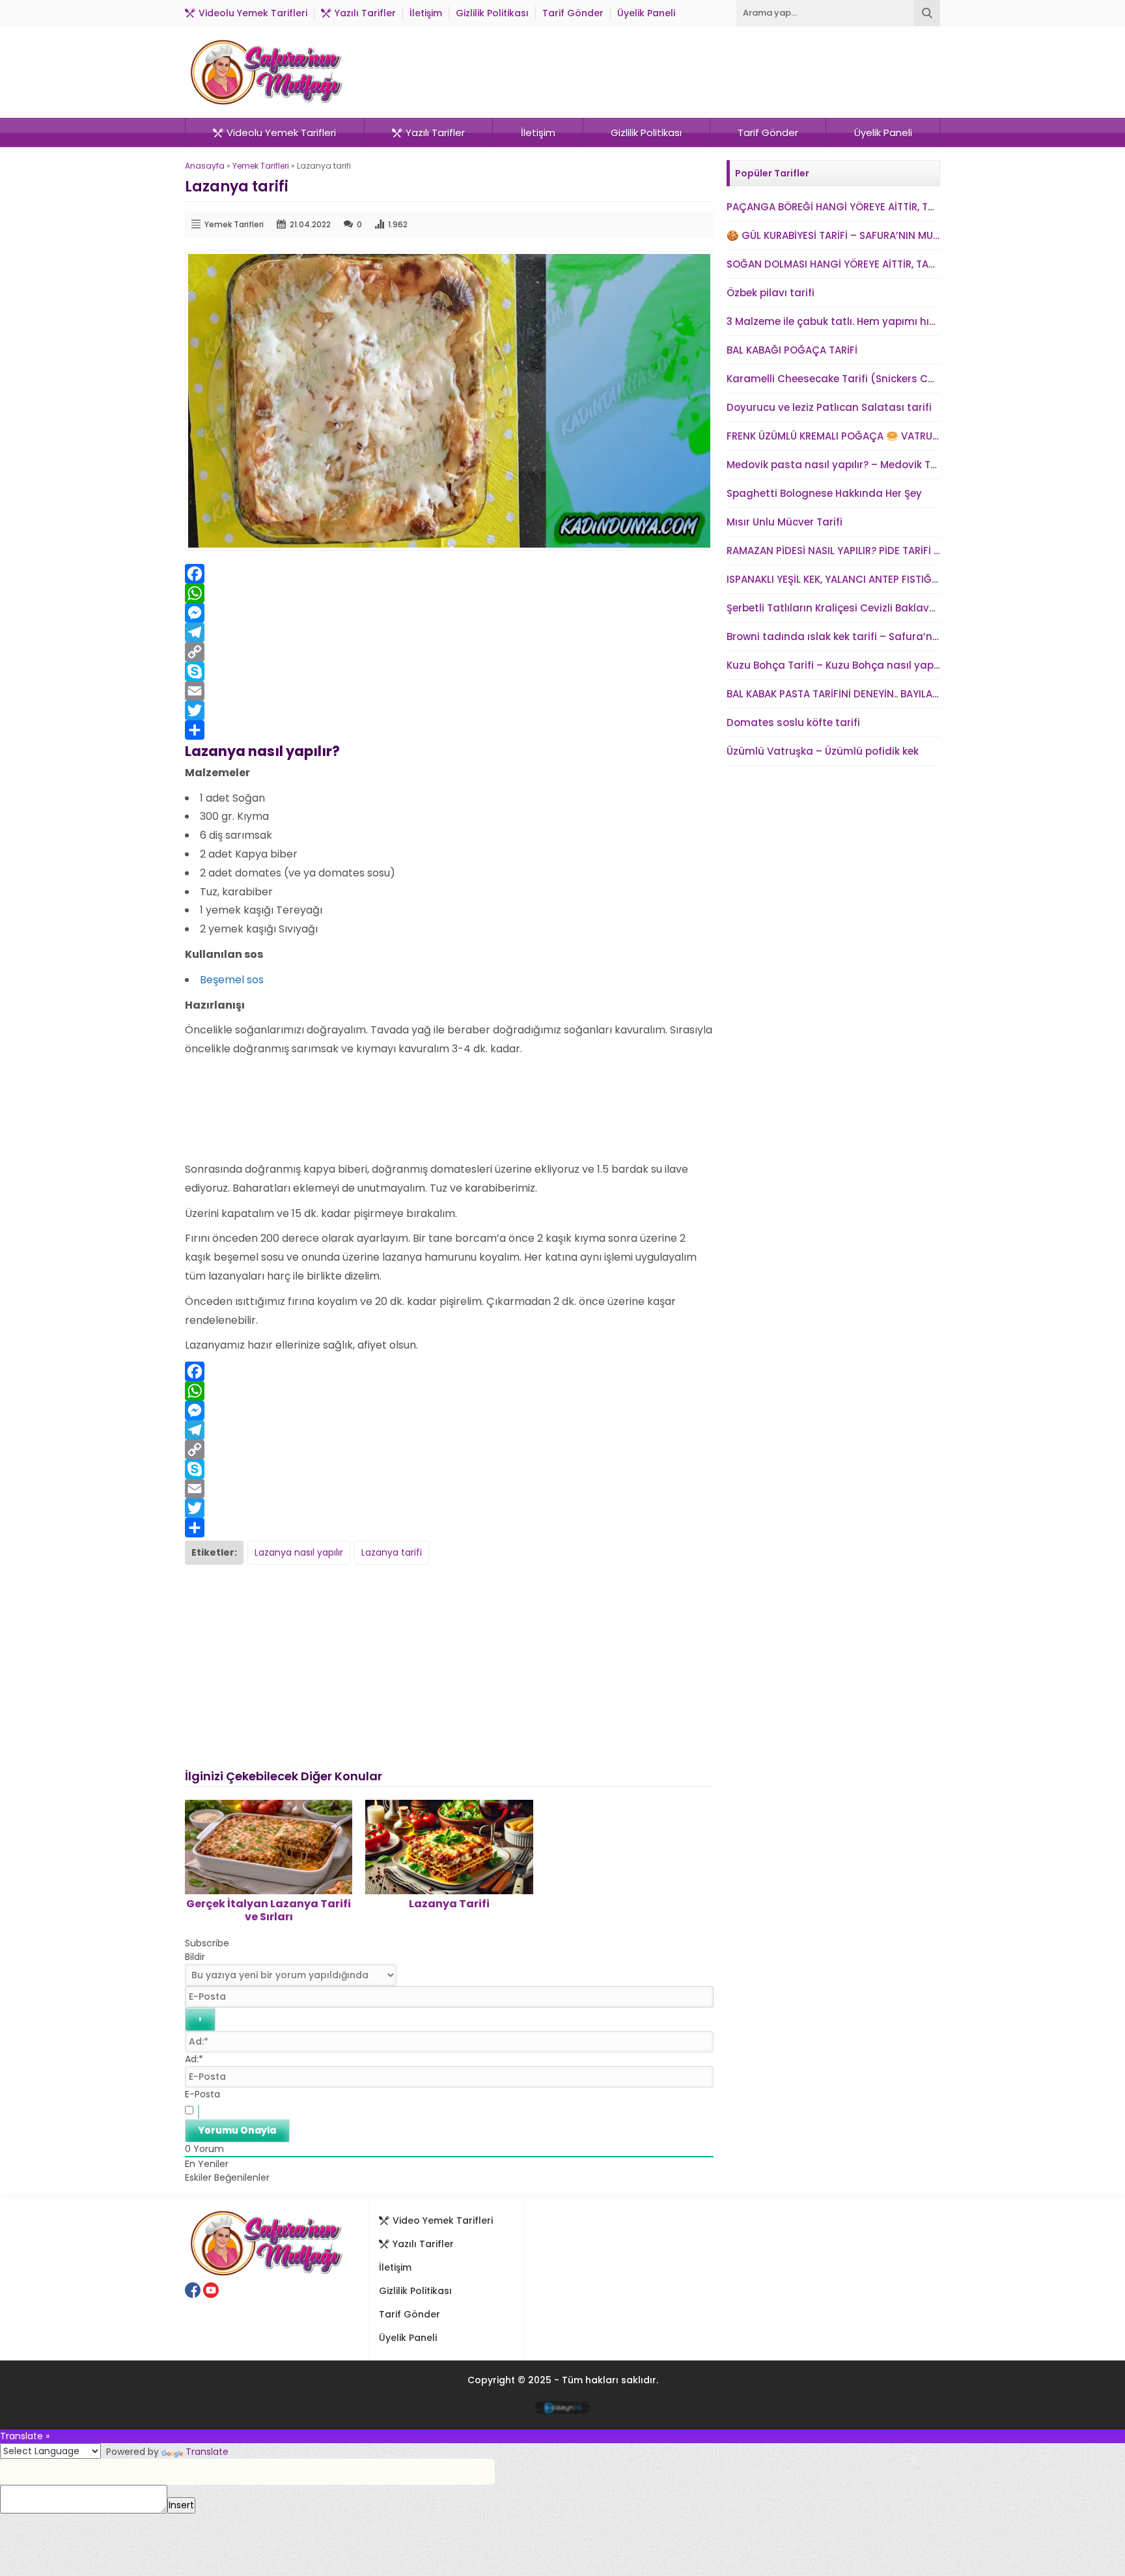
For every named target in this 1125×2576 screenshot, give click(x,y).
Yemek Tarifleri (261, 166)
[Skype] (449, 671)
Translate (207, 2452)
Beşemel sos (232, 980)
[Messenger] (449, 613)
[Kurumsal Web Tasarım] (563, 2410)
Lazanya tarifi (392, 1552)
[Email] (449, 691)
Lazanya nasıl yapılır (299, 1552)
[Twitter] (449, 710)
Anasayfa (205, 166)
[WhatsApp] (449, 593)
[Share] (449, 730)
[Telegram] (449, 632)
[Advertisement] (449, 1106)
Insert (181, 2505)
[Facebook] (449, 574)
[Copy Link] (449, 652)
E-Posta (202, 2094)
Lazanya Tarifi (449, 1904)
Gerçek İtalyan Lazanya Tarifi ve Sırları (269, 1910)
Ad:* (194, 2059)
